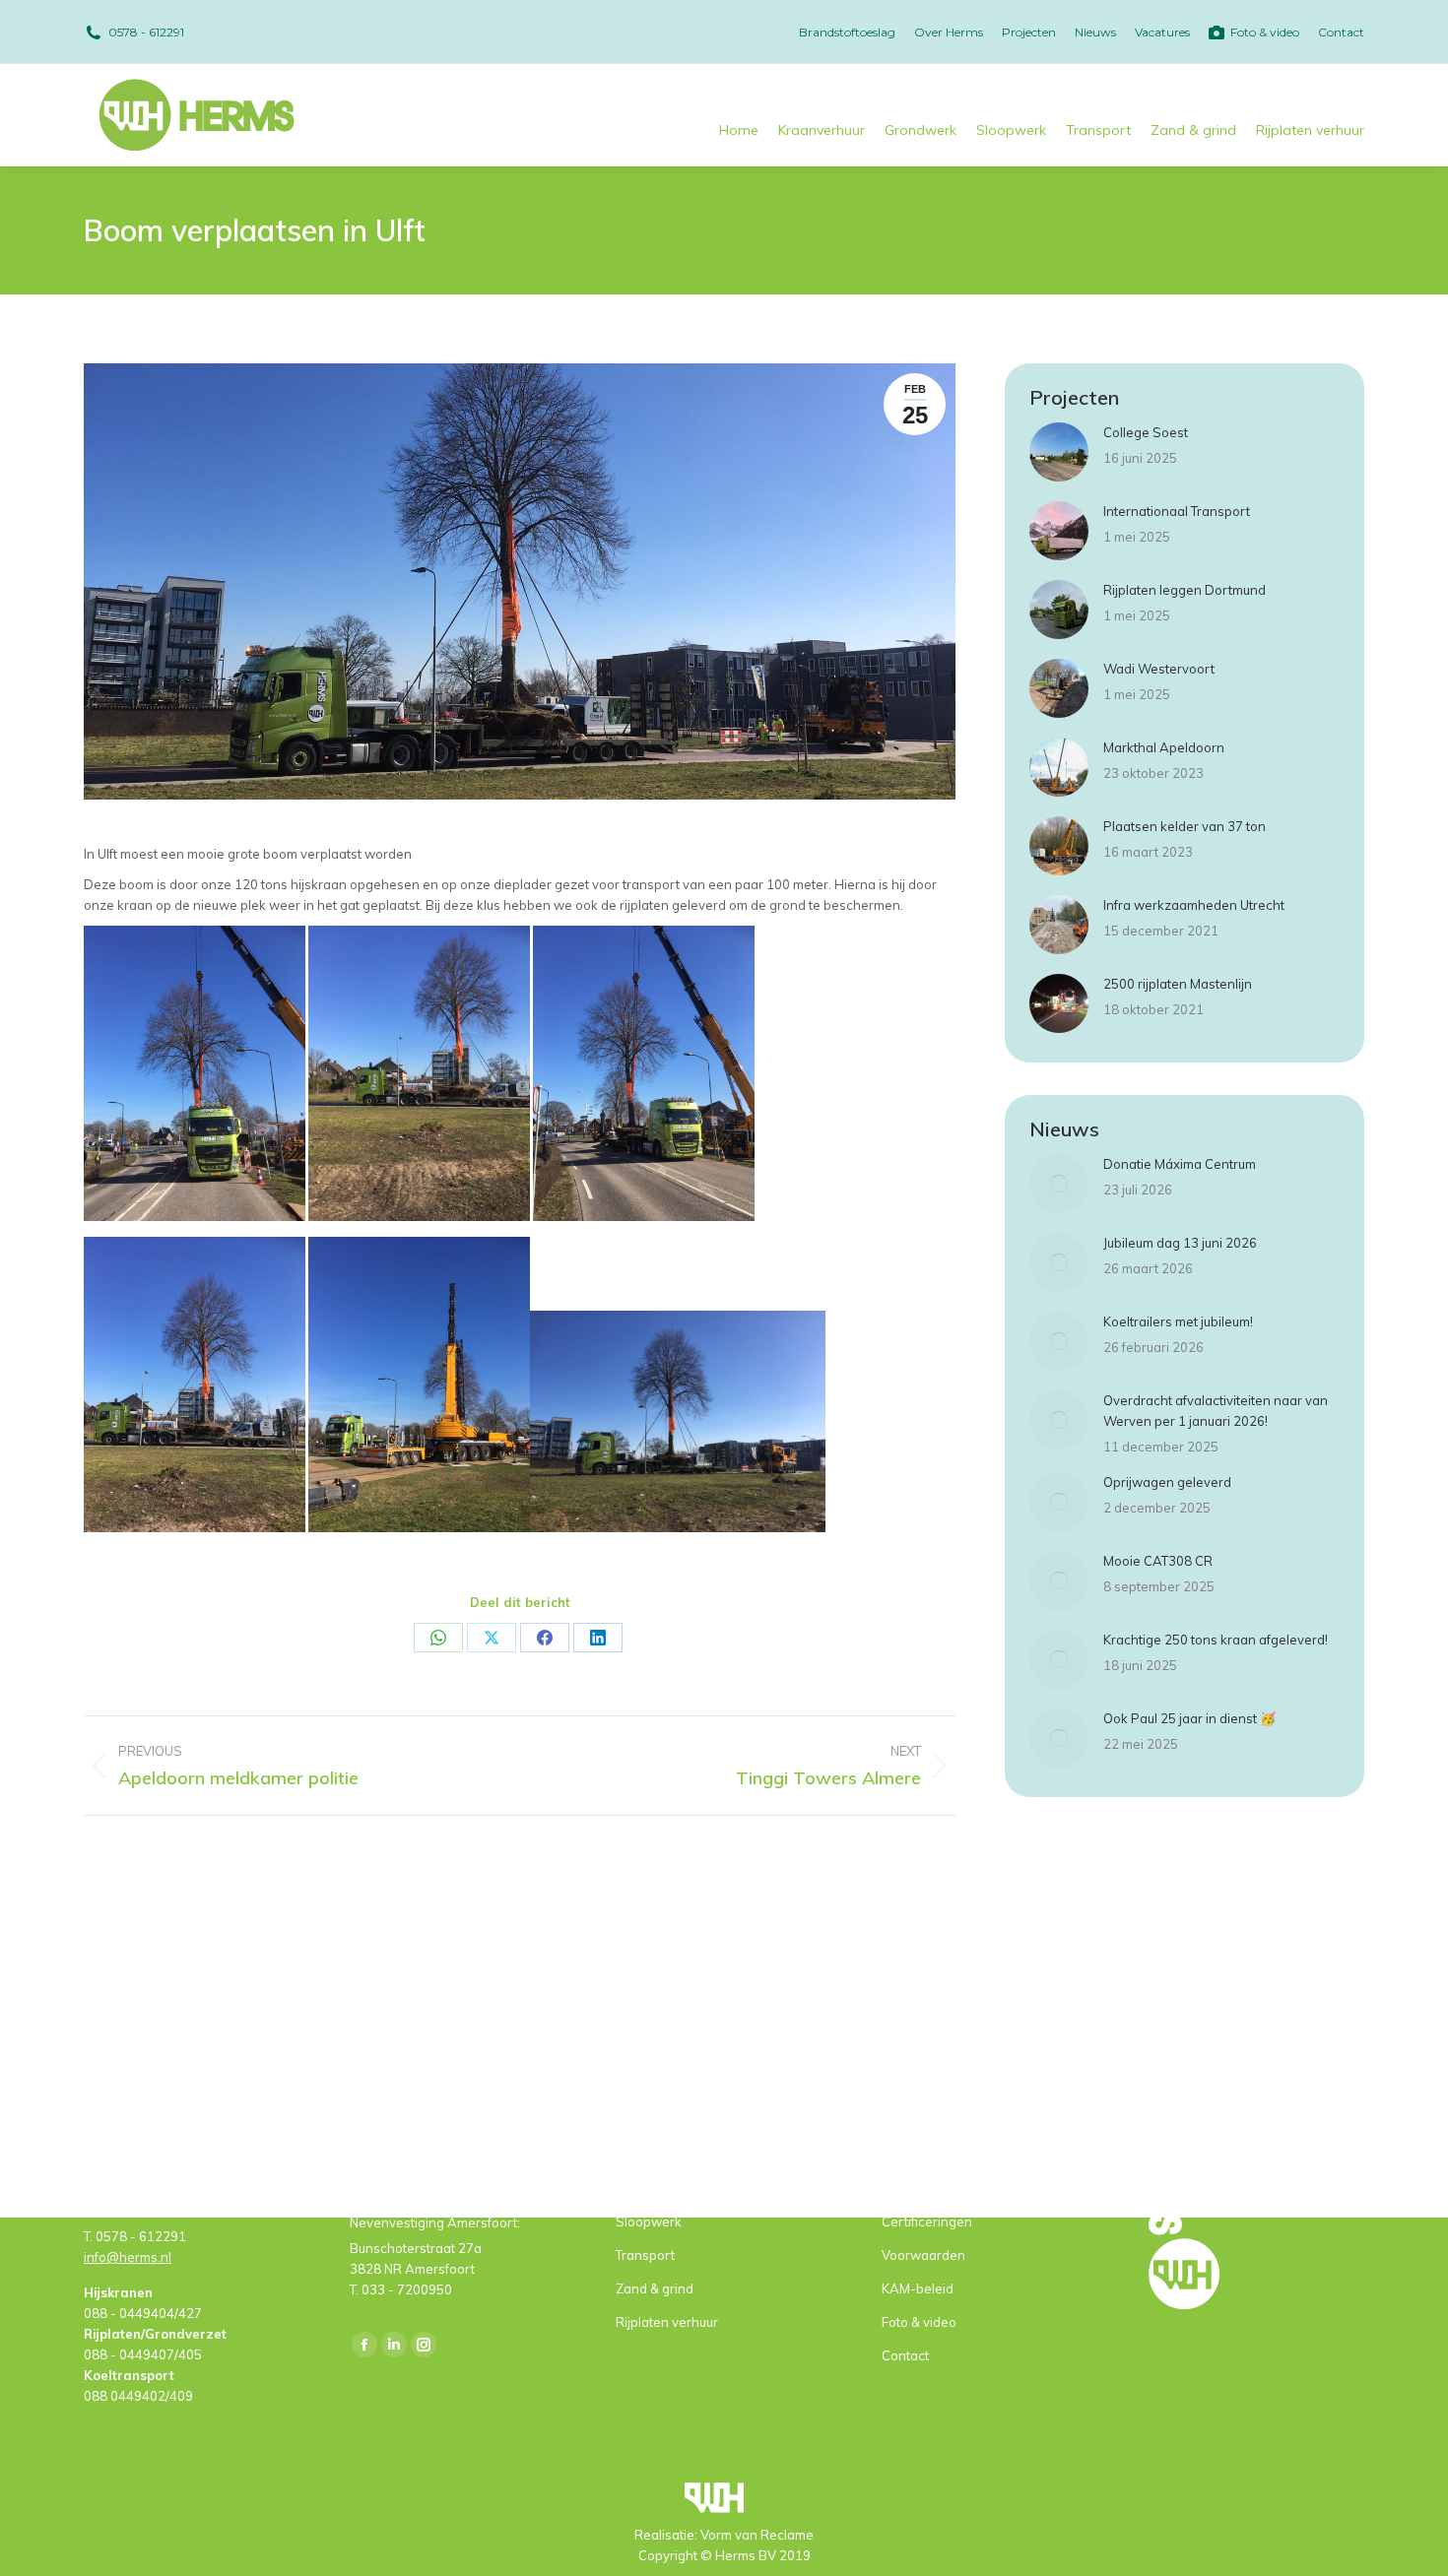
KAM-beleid (918, 2288)
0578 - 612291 (146, 32)
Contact (905, 2355)
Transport (645, 2255)
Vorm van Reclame (757, 2535)
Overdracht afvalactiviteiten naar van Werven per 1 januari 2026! (1216, 1411)
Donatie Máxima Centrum (1180, 1164)
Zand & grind (655, 2288)
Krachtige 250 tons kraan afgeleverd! (1216, 1640)
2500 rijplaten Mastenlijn (1178, 984)
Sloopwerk (649, 2222)
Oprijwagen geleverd (1167, 1482)
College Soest (1146, 432)
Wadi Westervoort (1159, 669)
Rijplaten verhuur (667, 2322)
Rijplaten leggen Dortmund (1185, 590)
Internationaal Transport (1177, 511)
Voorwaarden (923, 2255)
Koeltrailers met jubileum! (1178, 1321)
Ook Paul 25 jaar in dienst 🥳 (1189, 1718)
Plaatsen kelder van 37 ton (1185, 826)
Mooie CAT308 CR (1158, 1561)
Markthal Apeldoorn (1164, 747)
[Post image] (1059, 452)
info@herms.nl (128, 2257)
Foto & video (919, 2322)
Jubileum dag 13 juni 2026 (1180, 1243)
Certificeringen (927, 2222)
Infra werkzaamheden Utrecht (1194, 905)
